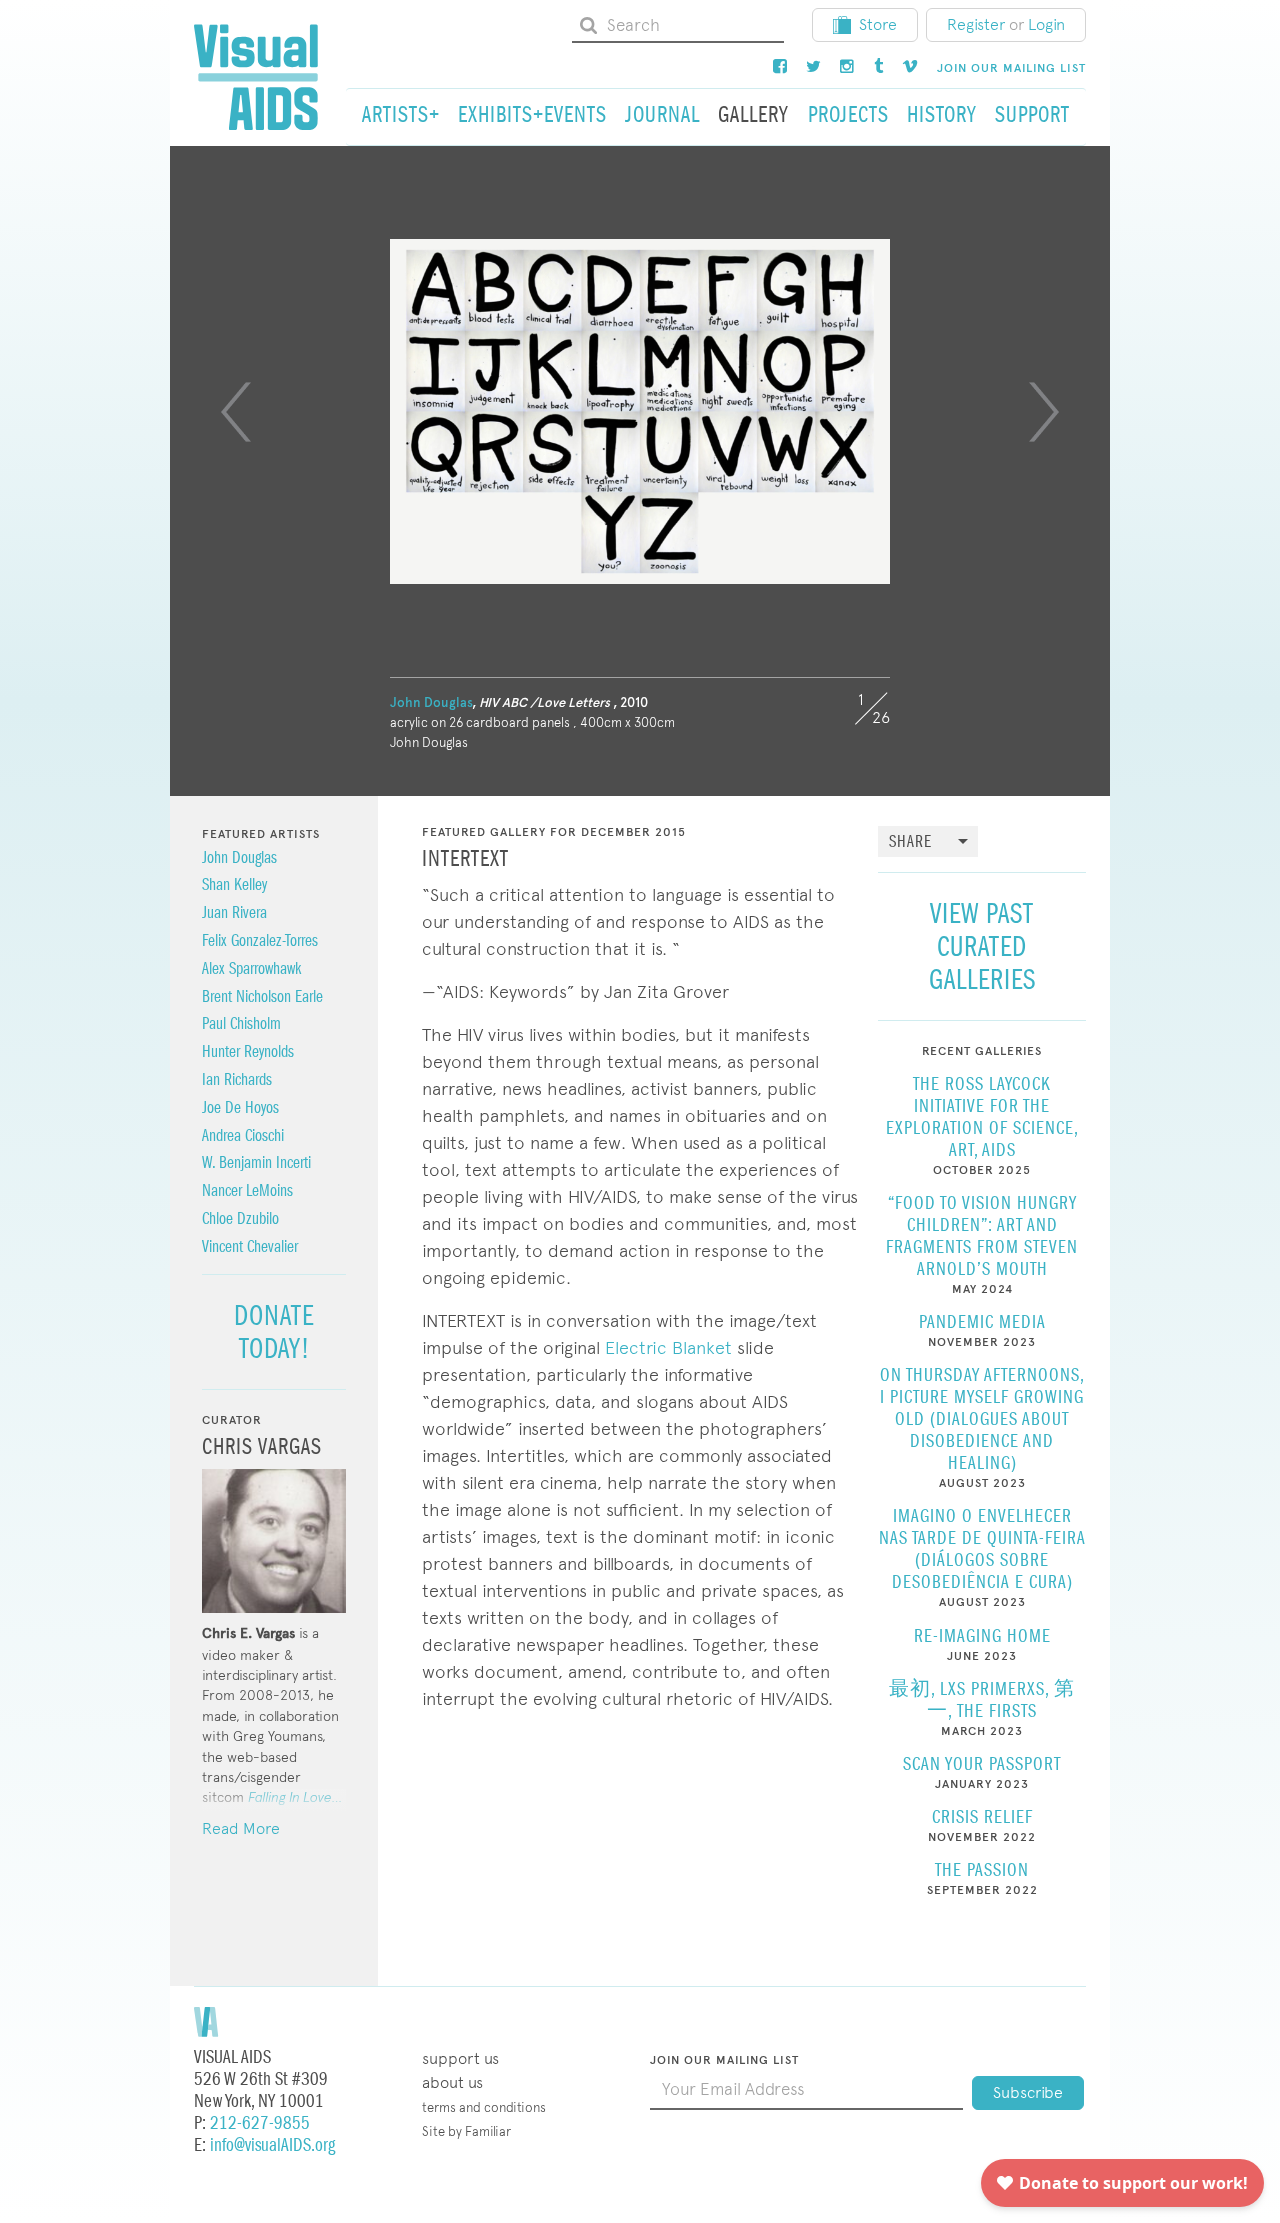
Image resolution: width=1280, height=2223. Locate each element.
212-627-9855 (260, 2123)
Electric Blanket (668, 1347)
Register (976, 24)
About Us (452, 2082)
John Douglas (431, 703)
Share (910, 842)
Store (878, 24)
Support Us (460, 2058)
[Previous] (236, 412)
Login (1046, 24)
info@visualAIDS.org (272, 2145)
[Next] (1044, 412)
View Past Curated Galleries (982, 946)
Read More (241, 1828)
